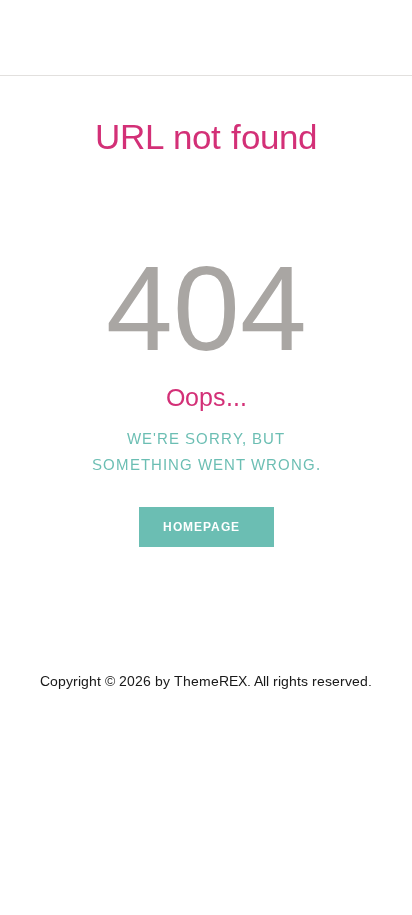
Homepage (201, 527)
